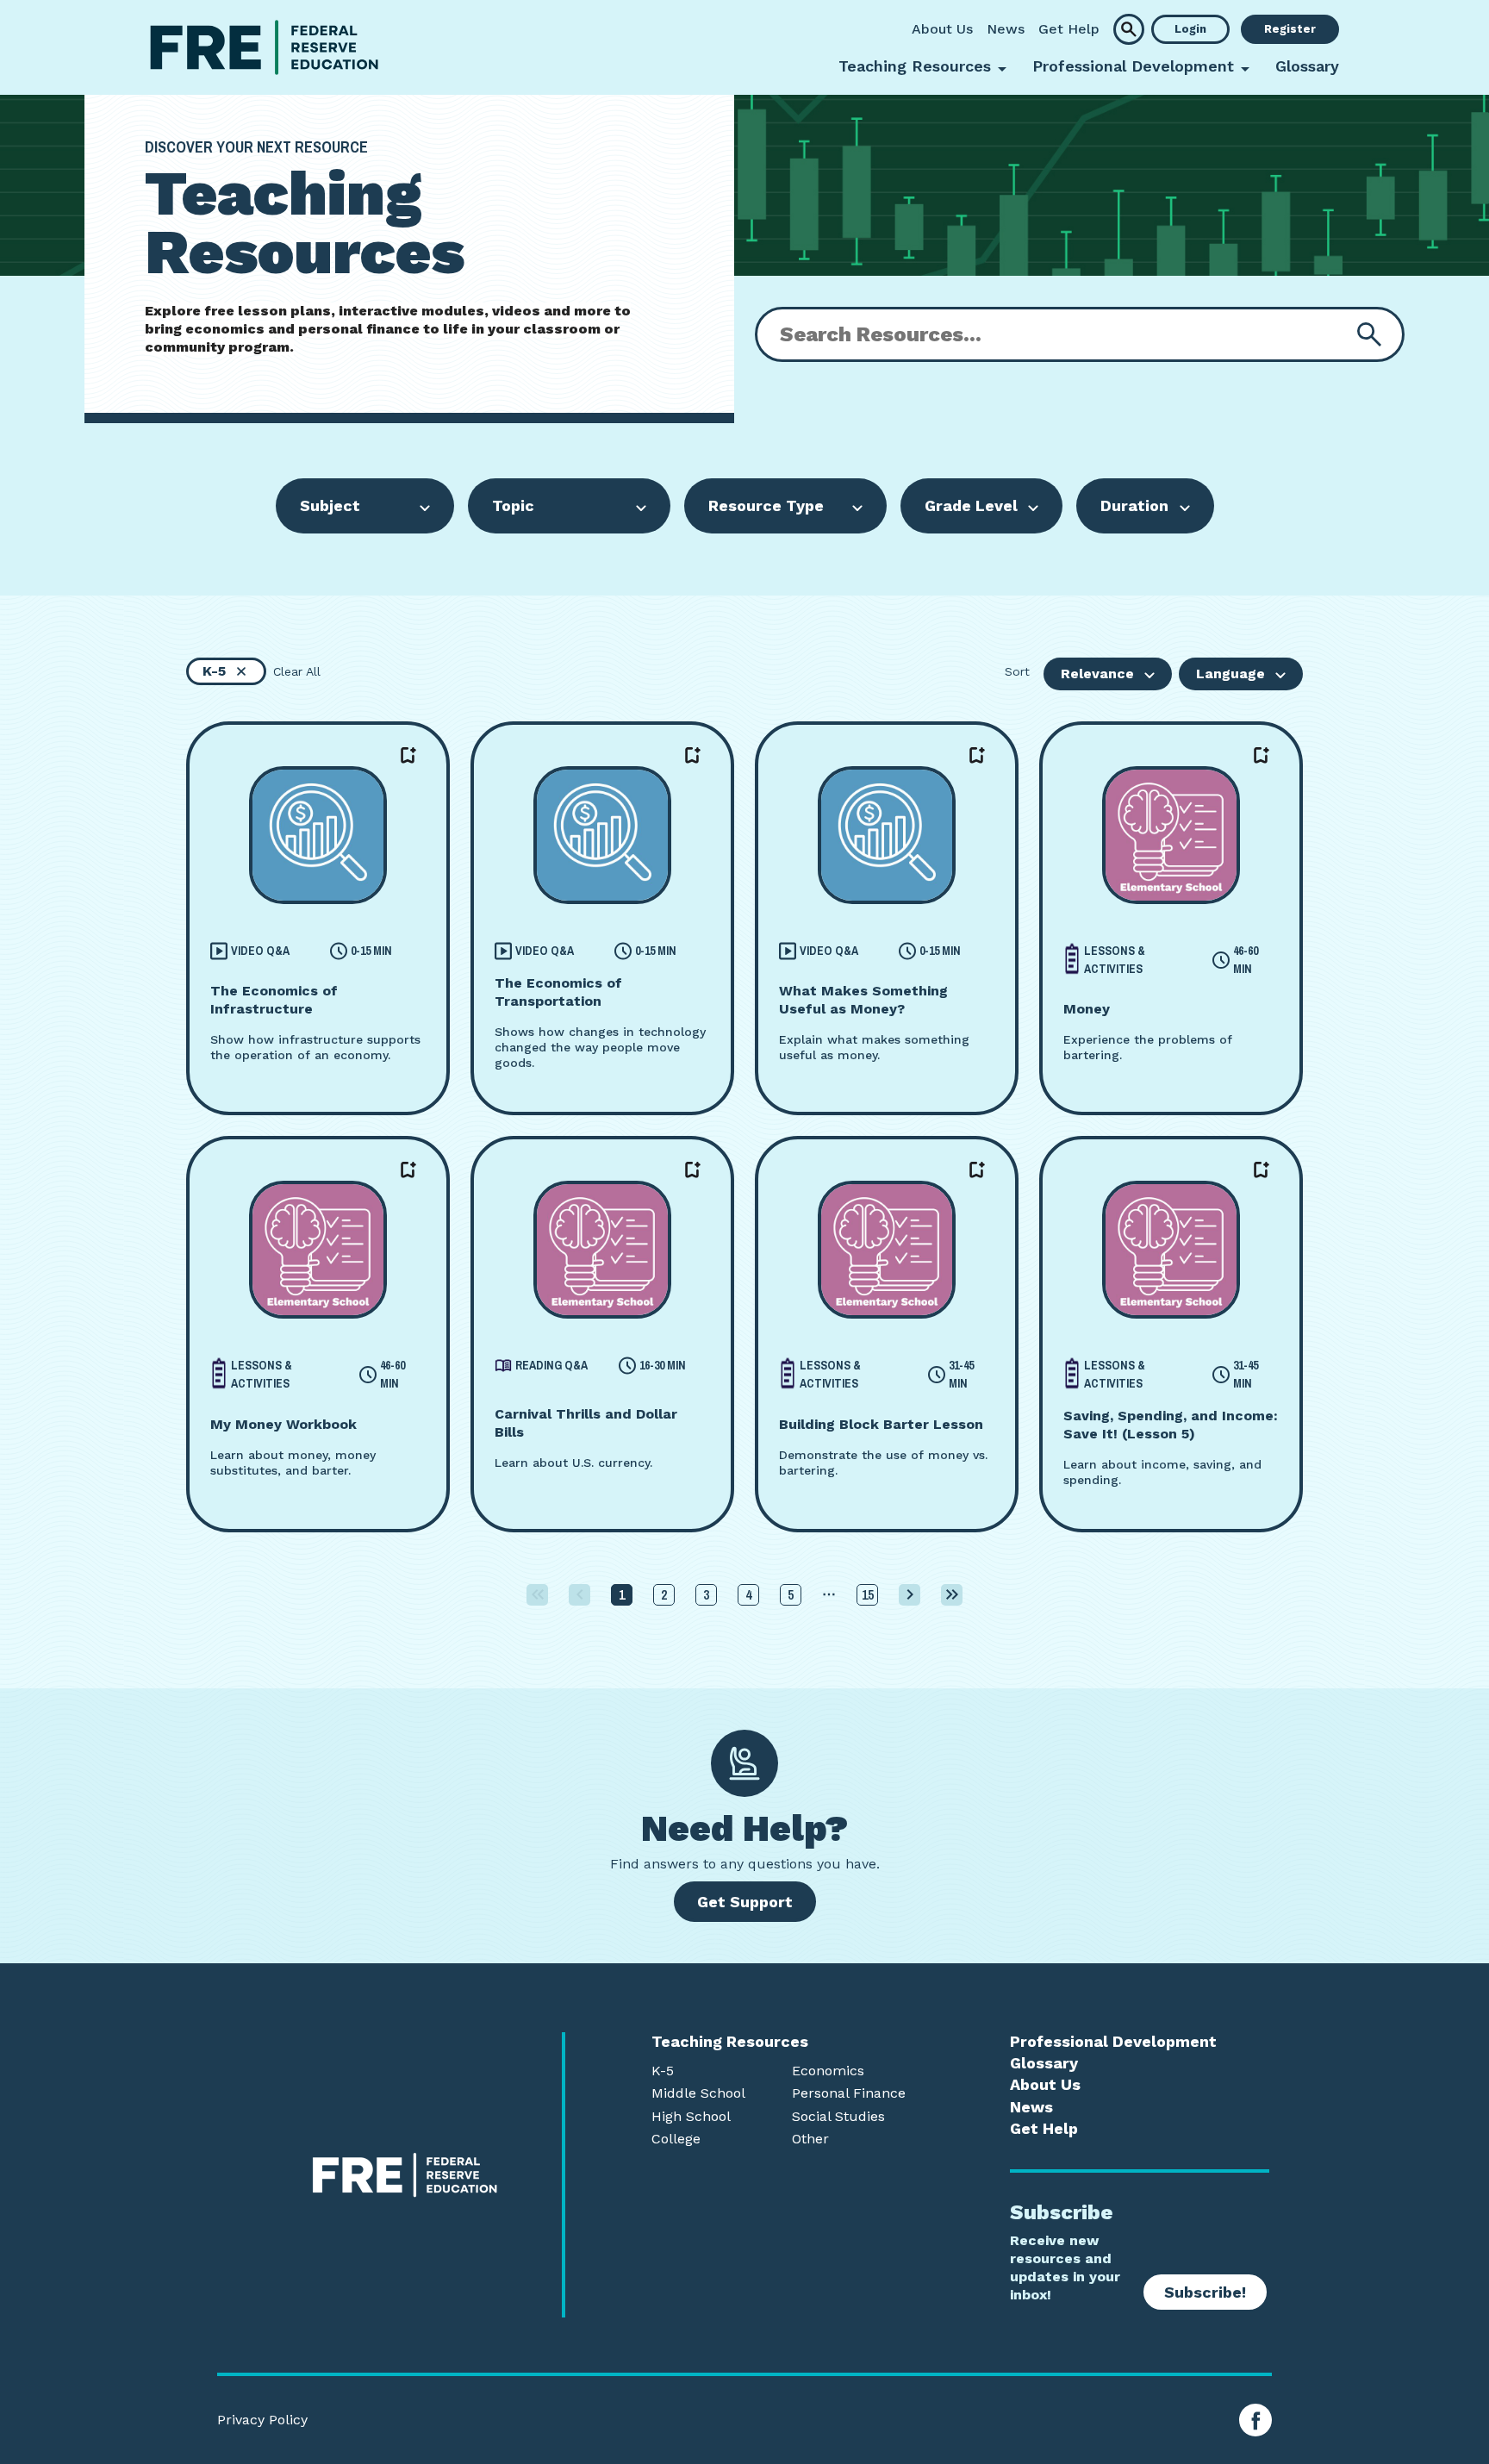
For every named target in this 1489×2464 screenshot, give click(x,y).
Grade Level (971, 505)
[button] (1129, 29)
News (1006, 29)
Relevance (1097, 674)
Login (1190, 29)
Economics (828, 2071)
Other (810, 2139)
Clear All (297, 671)
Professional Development (1113, 2042)
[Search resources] (1369, 334)
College (676, 2139)
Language (1230, 674)
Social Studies (838, 2117)
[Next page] (910, 1595)
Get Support (745, 1902)
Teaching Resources (730, 2042)
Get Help (1069, 29)
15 (868, 1594)
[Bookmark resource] (408, 756)
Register (1290, 29)
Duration (1134, 505)
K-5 (663, 2071)
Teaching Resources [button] (915, 66)
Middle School (698, 2093)
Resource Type (766, 505)
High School (691, 2117)
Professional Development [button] (1133, 66)
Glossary (1307, 66)
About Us (942, 29)
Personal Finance (849, 2093)
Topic (513, 505)
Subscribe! (1205, 2292)
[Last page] (952, 1595)
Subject (330, 505)
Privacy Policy (262, 2420)
